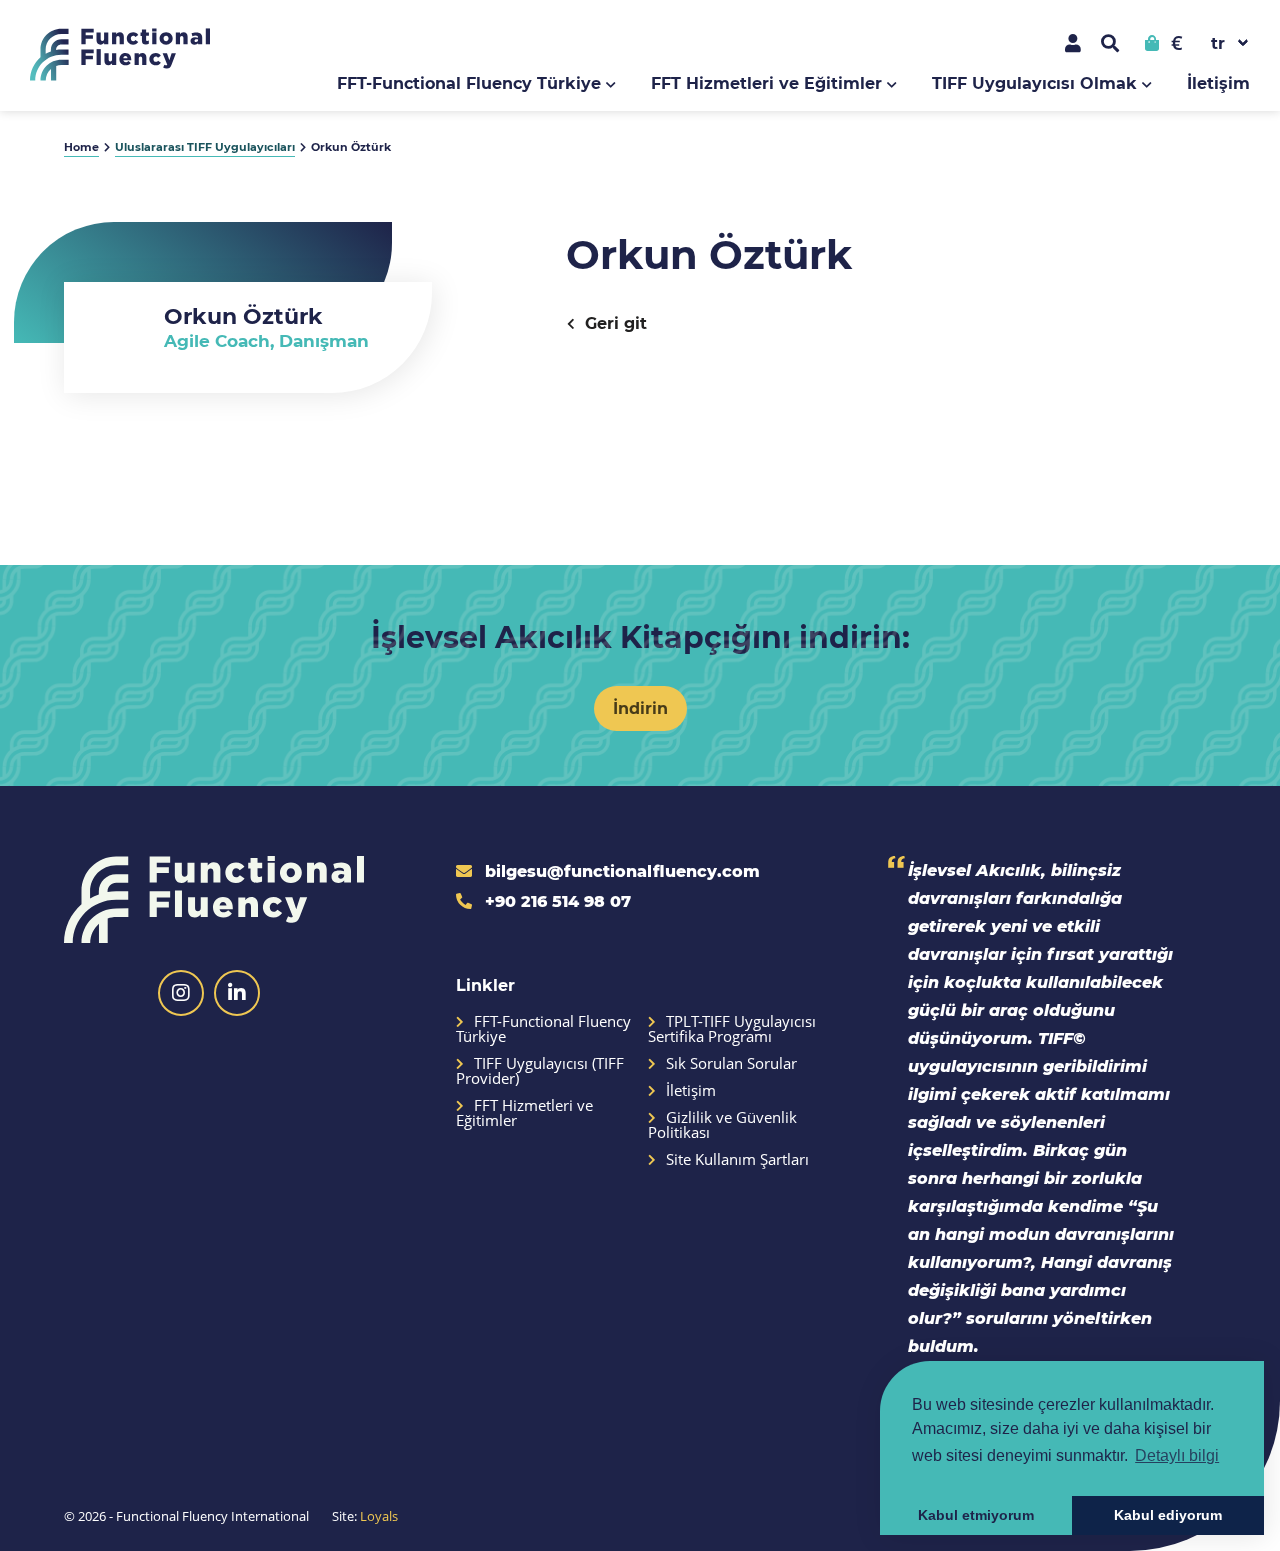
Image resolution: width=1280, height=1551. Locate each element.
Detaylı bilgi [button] (1177, 1455)
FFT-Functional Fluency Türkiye (469, 82)
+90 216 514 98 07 (555, 900)
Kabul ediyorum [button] (1168, 1515)
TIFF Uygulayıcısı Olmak (1034, 82)
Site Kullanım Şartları (737, 1159)
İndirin (640, 707)
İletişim (1218, 82)
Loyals (379, 1516)
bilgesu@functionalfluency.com (620, 870)
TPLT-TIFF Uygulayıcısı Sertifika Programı (732, 1029)
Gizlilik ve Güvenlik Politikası (722, 1125)
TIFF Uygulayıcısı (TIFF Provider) (540, 1071)
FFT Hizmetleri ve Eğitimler (766, 82)
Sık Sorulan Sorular (731, 1063)
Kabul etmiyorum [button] (976, 1515)
